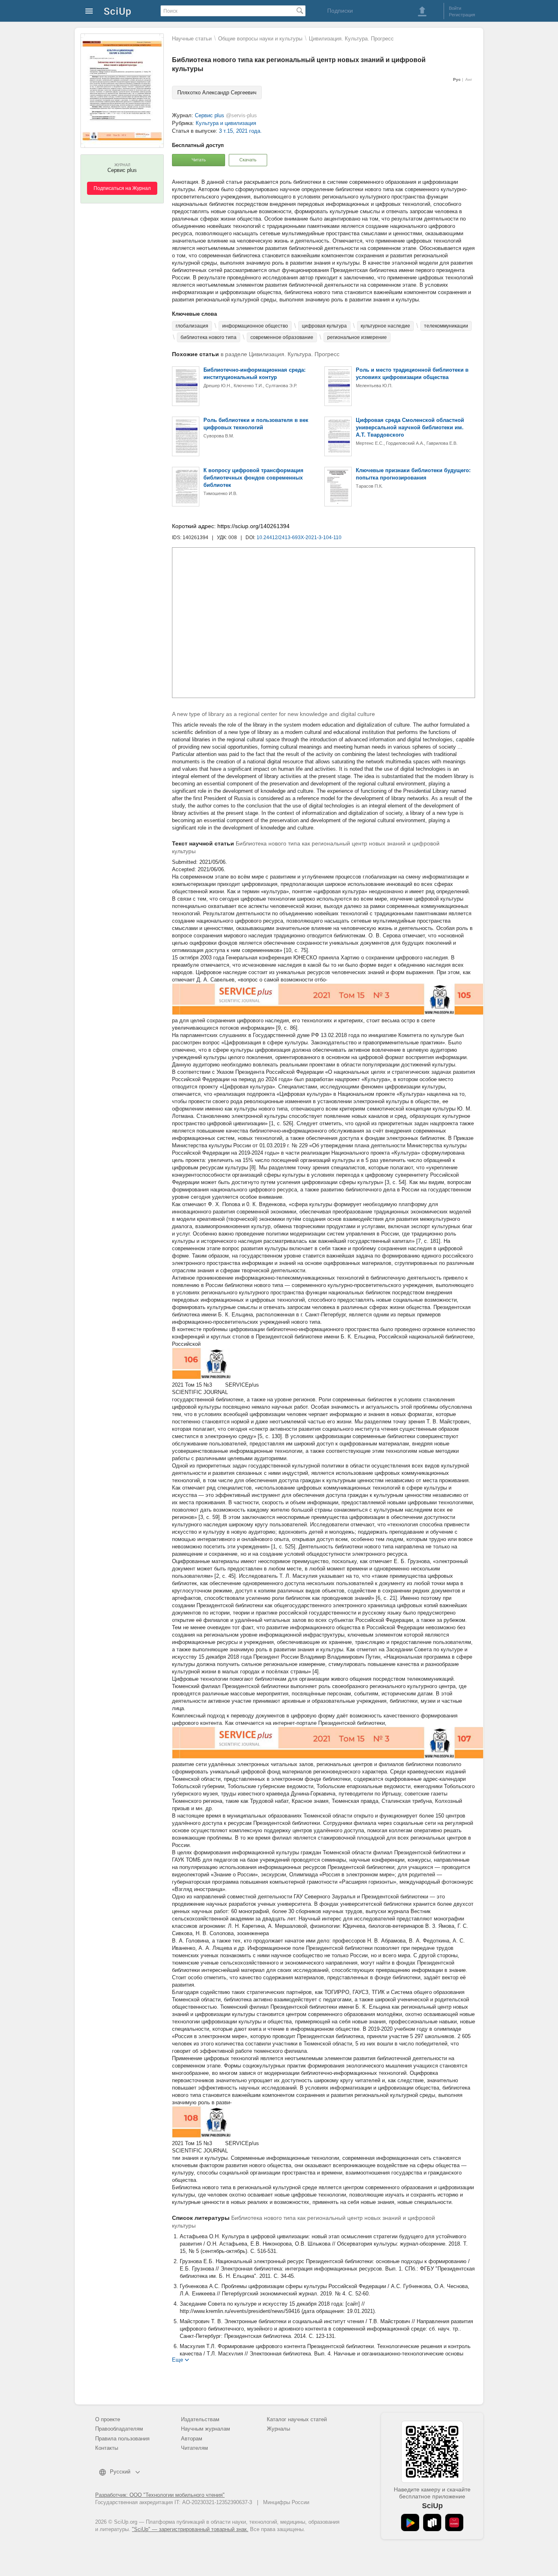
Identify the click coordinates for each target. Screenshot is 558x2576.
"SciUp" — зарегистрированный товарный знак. (190, 2529)
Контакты (107, 2448)
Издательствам (200, 2419)
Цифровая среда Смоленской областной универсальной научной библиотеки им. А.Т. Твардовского (410, 427)
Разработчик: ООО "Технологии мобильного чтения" (160, 2495)
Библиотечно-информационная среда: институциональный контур (254, 374)
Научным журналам (205, 2429)
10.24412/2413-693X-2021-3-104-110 (299, 538)
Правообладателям (119, 2429)
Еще (177, 2359)
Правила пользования (122, 2439)
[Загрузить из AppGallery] (454, 2522)
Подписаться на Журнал (122, 188)
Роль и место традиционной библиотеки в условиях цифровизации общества (412, 374)
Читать (199, 160)
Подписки (340, 11)
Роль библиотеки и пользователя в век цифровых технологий (256, 424)
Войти (455, 8)
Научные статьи (192, 39)
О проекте (108, 2419)
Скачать (248, 160)
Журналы (278, 2429)
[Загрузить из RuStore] (432, 2522)
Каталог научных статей (297, 2419)
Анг (469, 79)
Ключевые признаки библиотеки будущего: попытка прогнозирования (413, 474)
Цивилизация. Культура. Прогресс (351, 39)
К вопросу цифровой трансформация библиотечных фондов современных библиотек (253, 478)
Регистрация (462, 15)
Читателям (194, 2448)
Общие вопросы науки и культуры (260, 39)
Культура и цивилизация (226, 123)
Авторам (192, 2439)
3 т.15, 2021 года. (240, 131)
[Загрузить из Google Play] (410, 2522)
